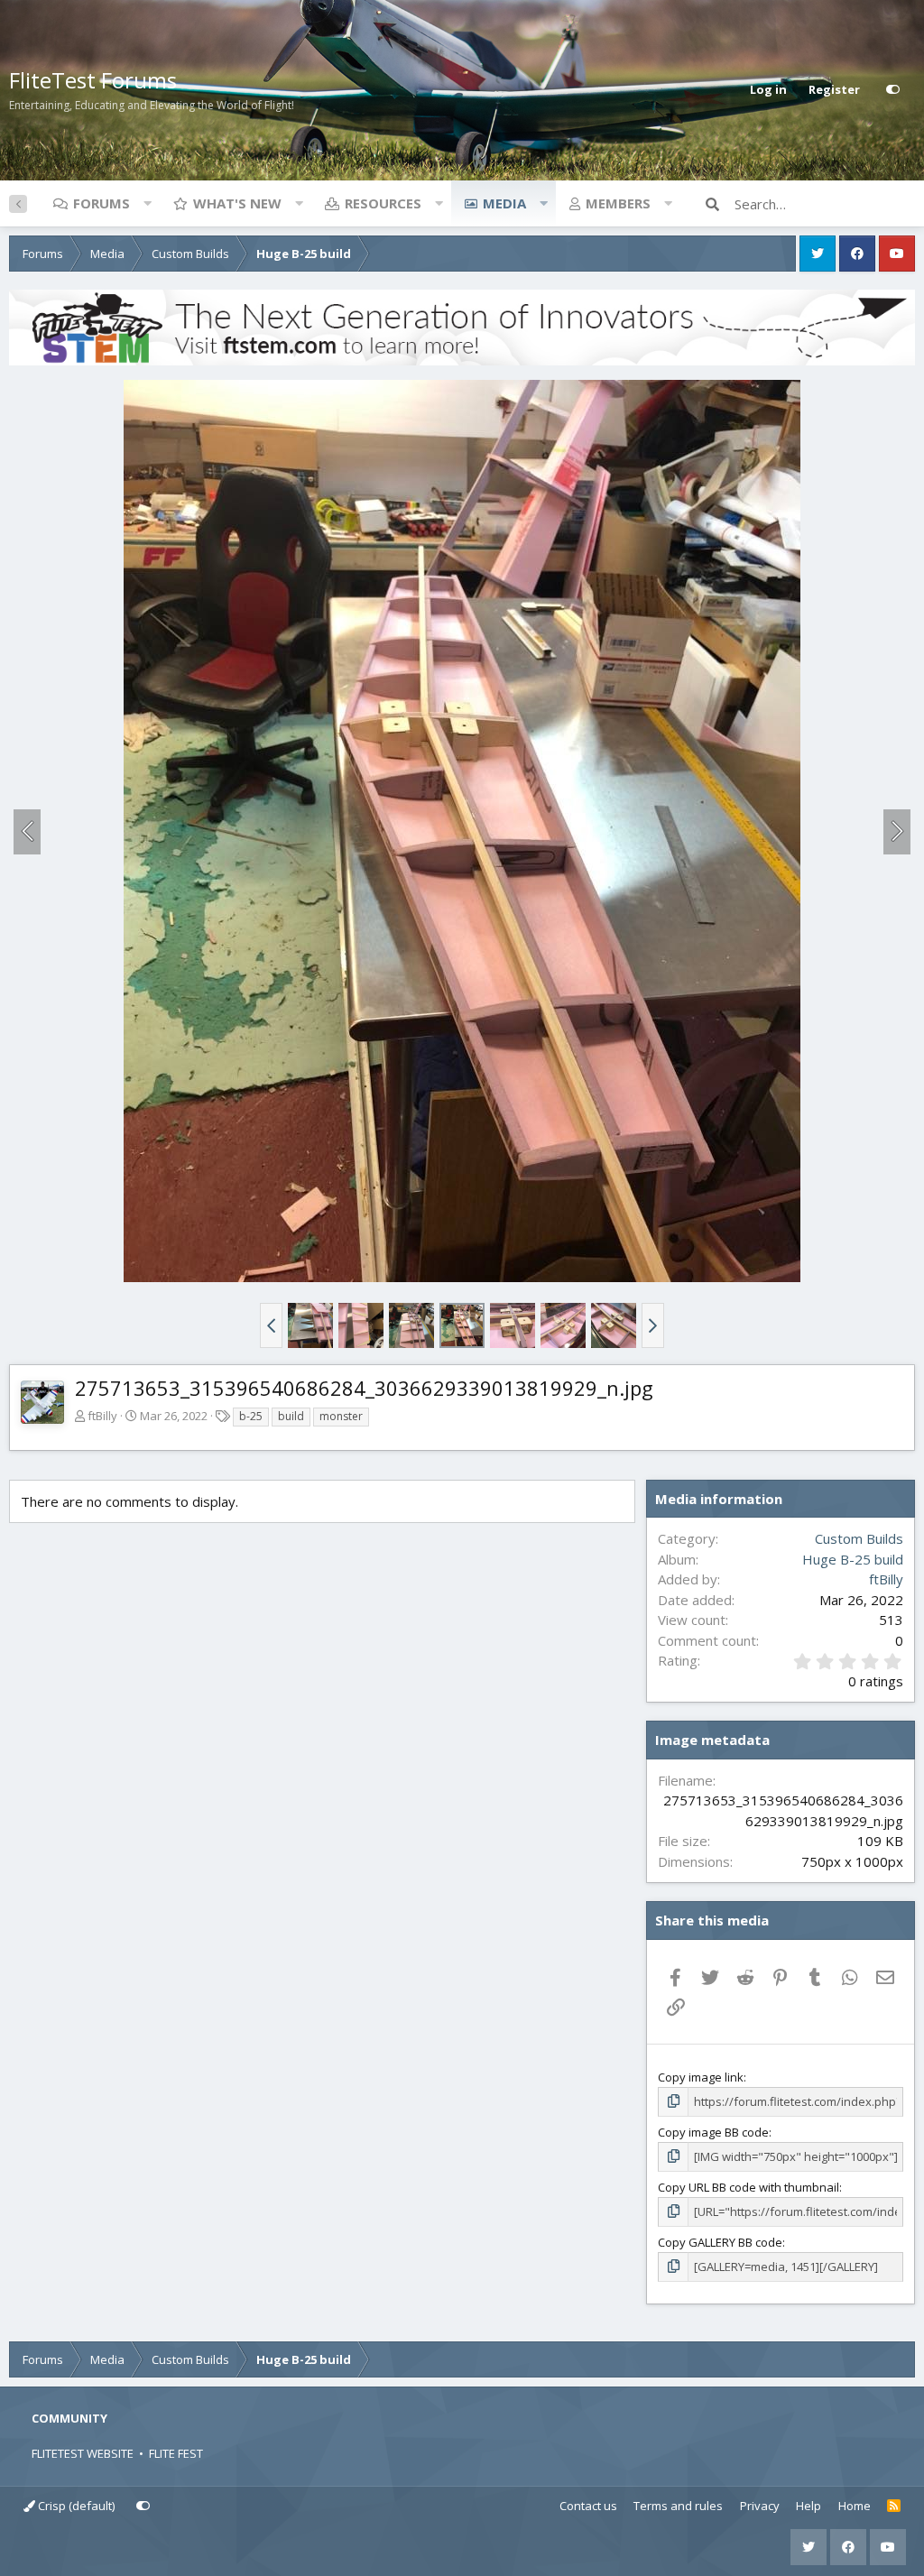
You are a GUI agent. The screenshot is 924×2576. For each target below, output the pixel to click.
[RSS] (894, 2507)
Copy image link (701, 2077)
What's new (237, 203)
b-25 (251, 1416)
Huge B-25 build (853, 1559)
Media (504, 203)
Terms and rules (678, 2506)
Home (855, 2506)
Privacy (760, 2506)
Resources (383, 203)
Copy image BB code (713, 2132)
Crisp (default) (75, 2506)
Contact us (588, 2506)
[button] (147, 203)
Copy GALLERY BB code (720, 2242)
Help (808, 2506)
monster (341, 1416)
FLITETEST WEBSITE (83, 2453)
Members (618, 203)
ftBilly (102, 1416)
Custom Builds (859, 1538)
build (291, 1416)
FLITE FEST (176, 2453)
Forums (102, 203)
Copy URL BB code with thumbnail (748, 2187)
